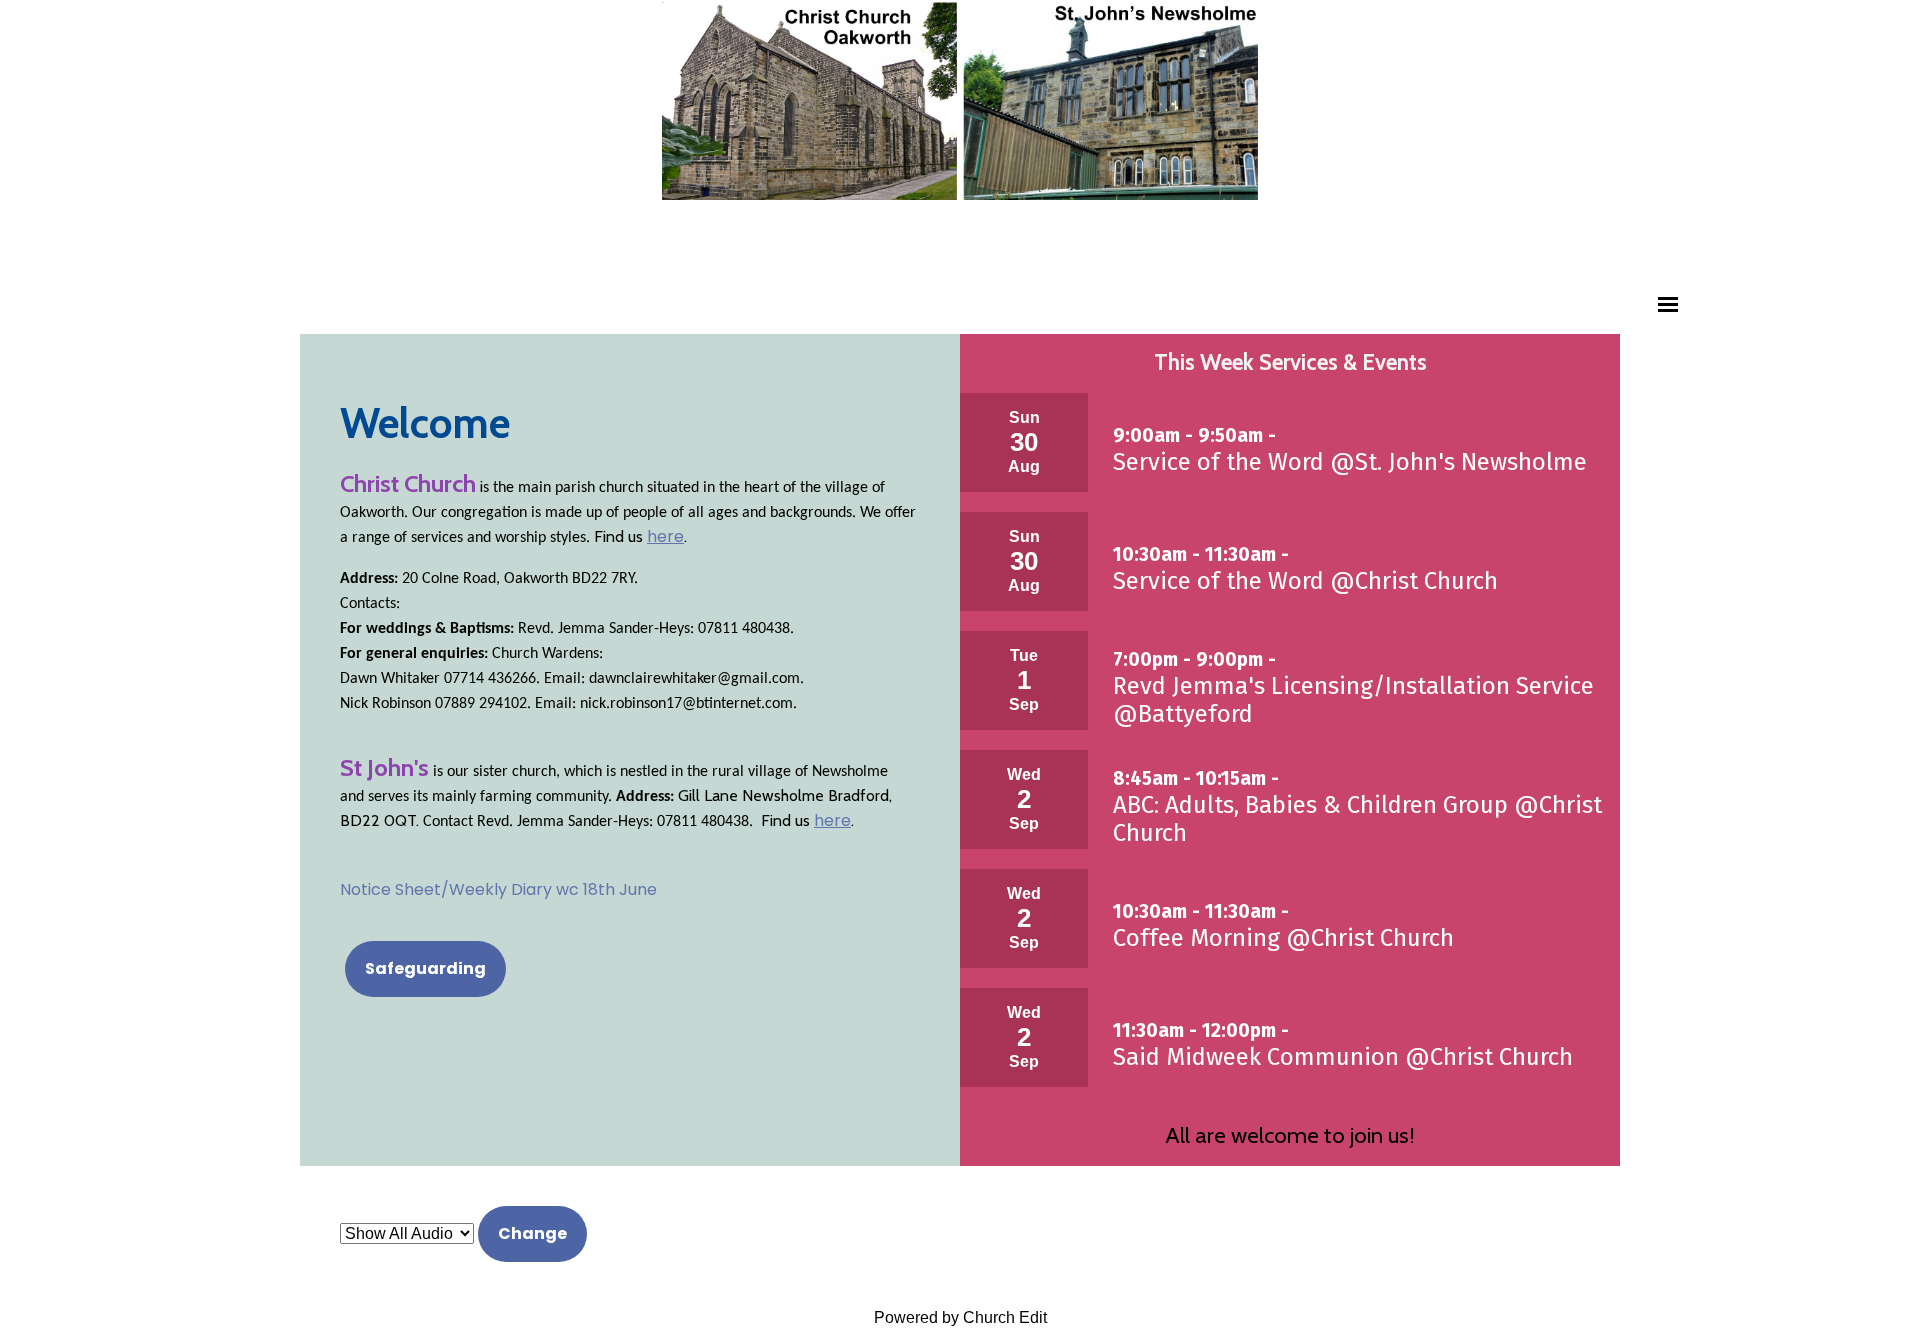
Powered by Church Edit (960, 1317)
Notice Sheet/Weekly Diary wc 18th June (498, 889)
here (665, 536)
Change (532, 1233)
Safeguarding (425, 968)
